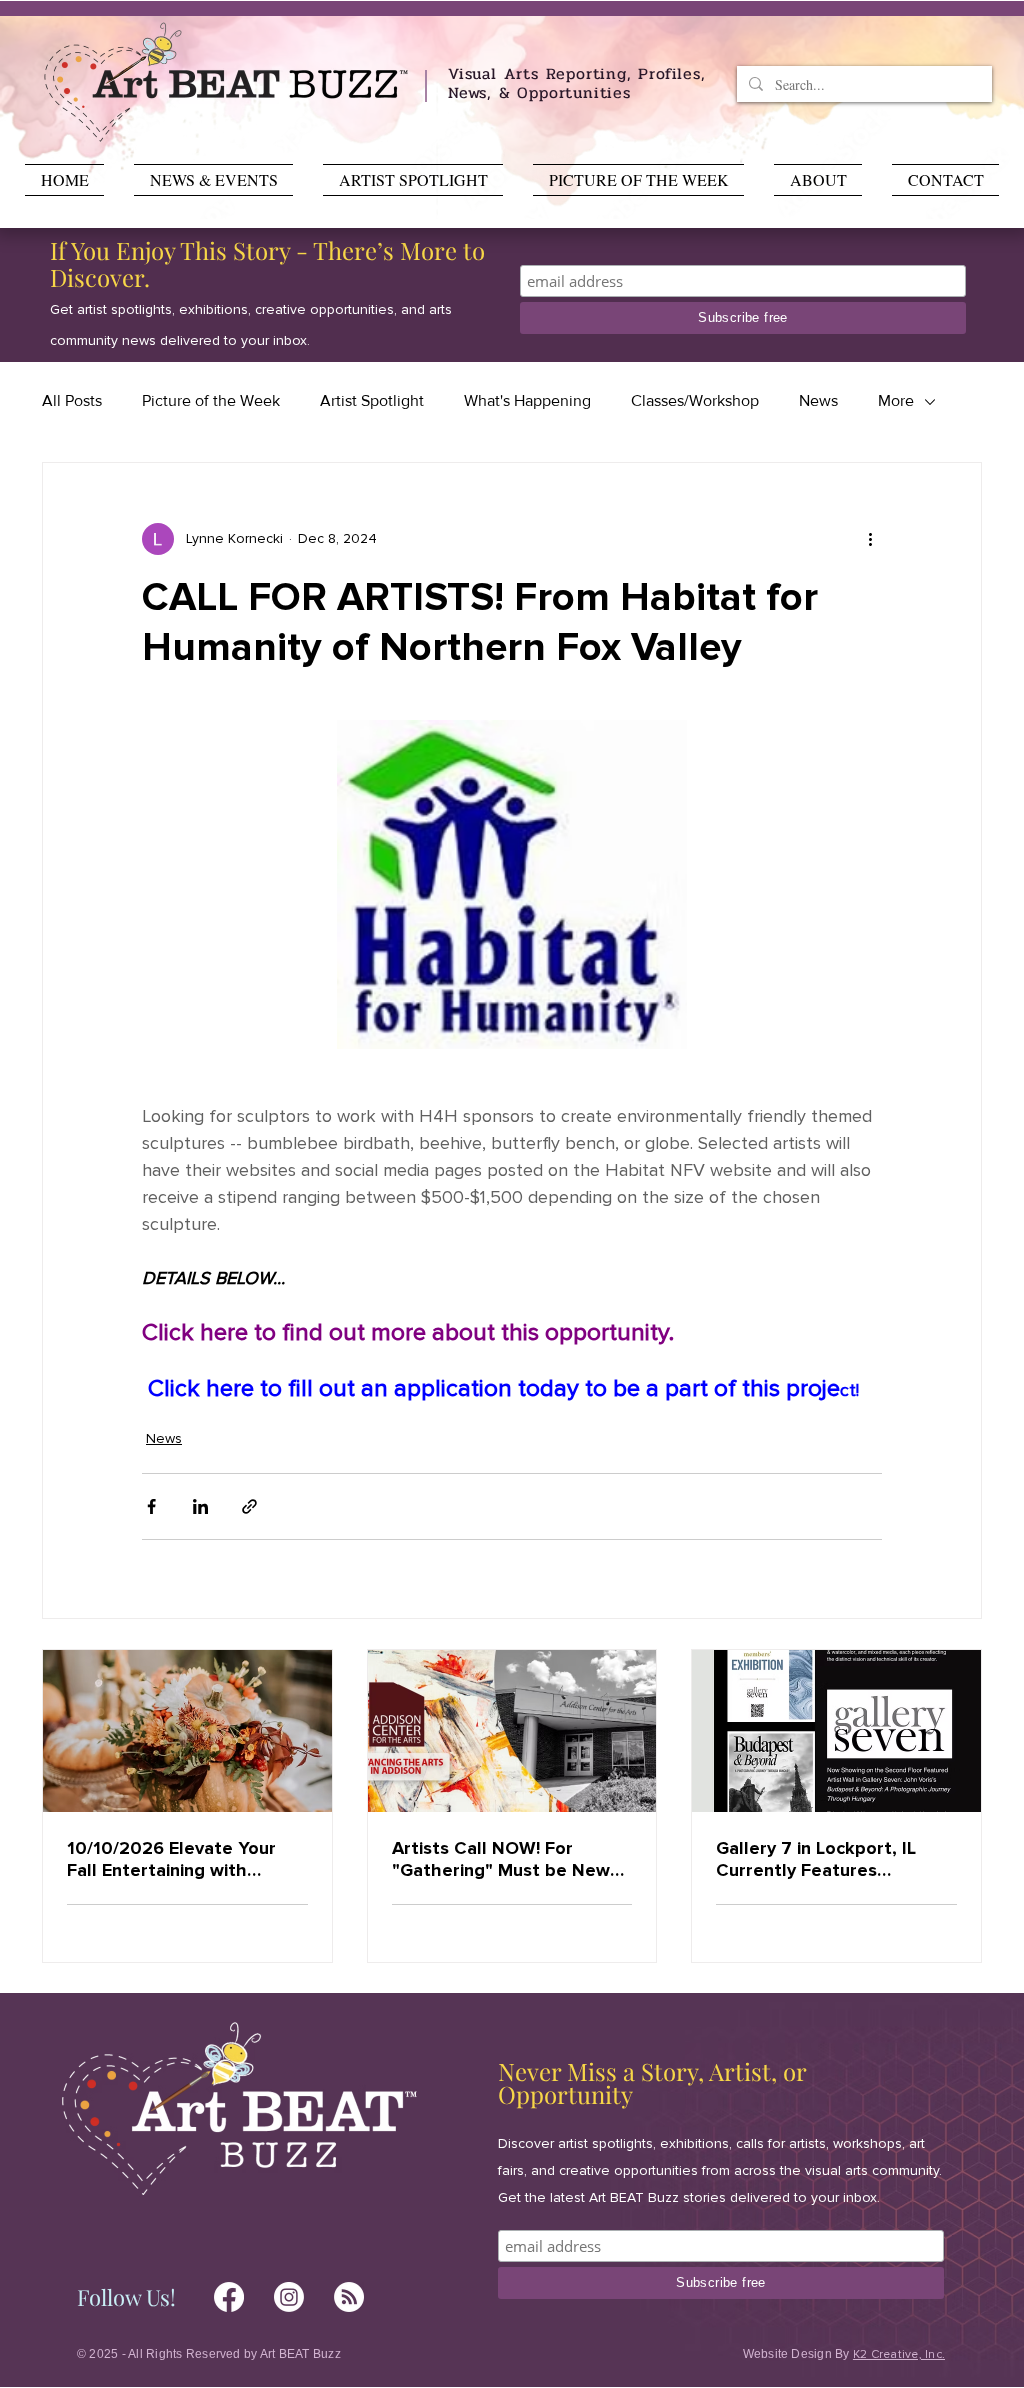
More (896, 400)
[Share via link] (249, 1506)
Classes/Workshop (695, 400)
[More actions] (870, 539)
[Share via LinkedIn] (200, 1506)
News (818, 400)
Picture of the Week (211, 400)
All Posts (72, 400)
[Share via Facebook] (151, 1506)
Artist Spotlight (372, 400)
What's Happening (527, 400)
